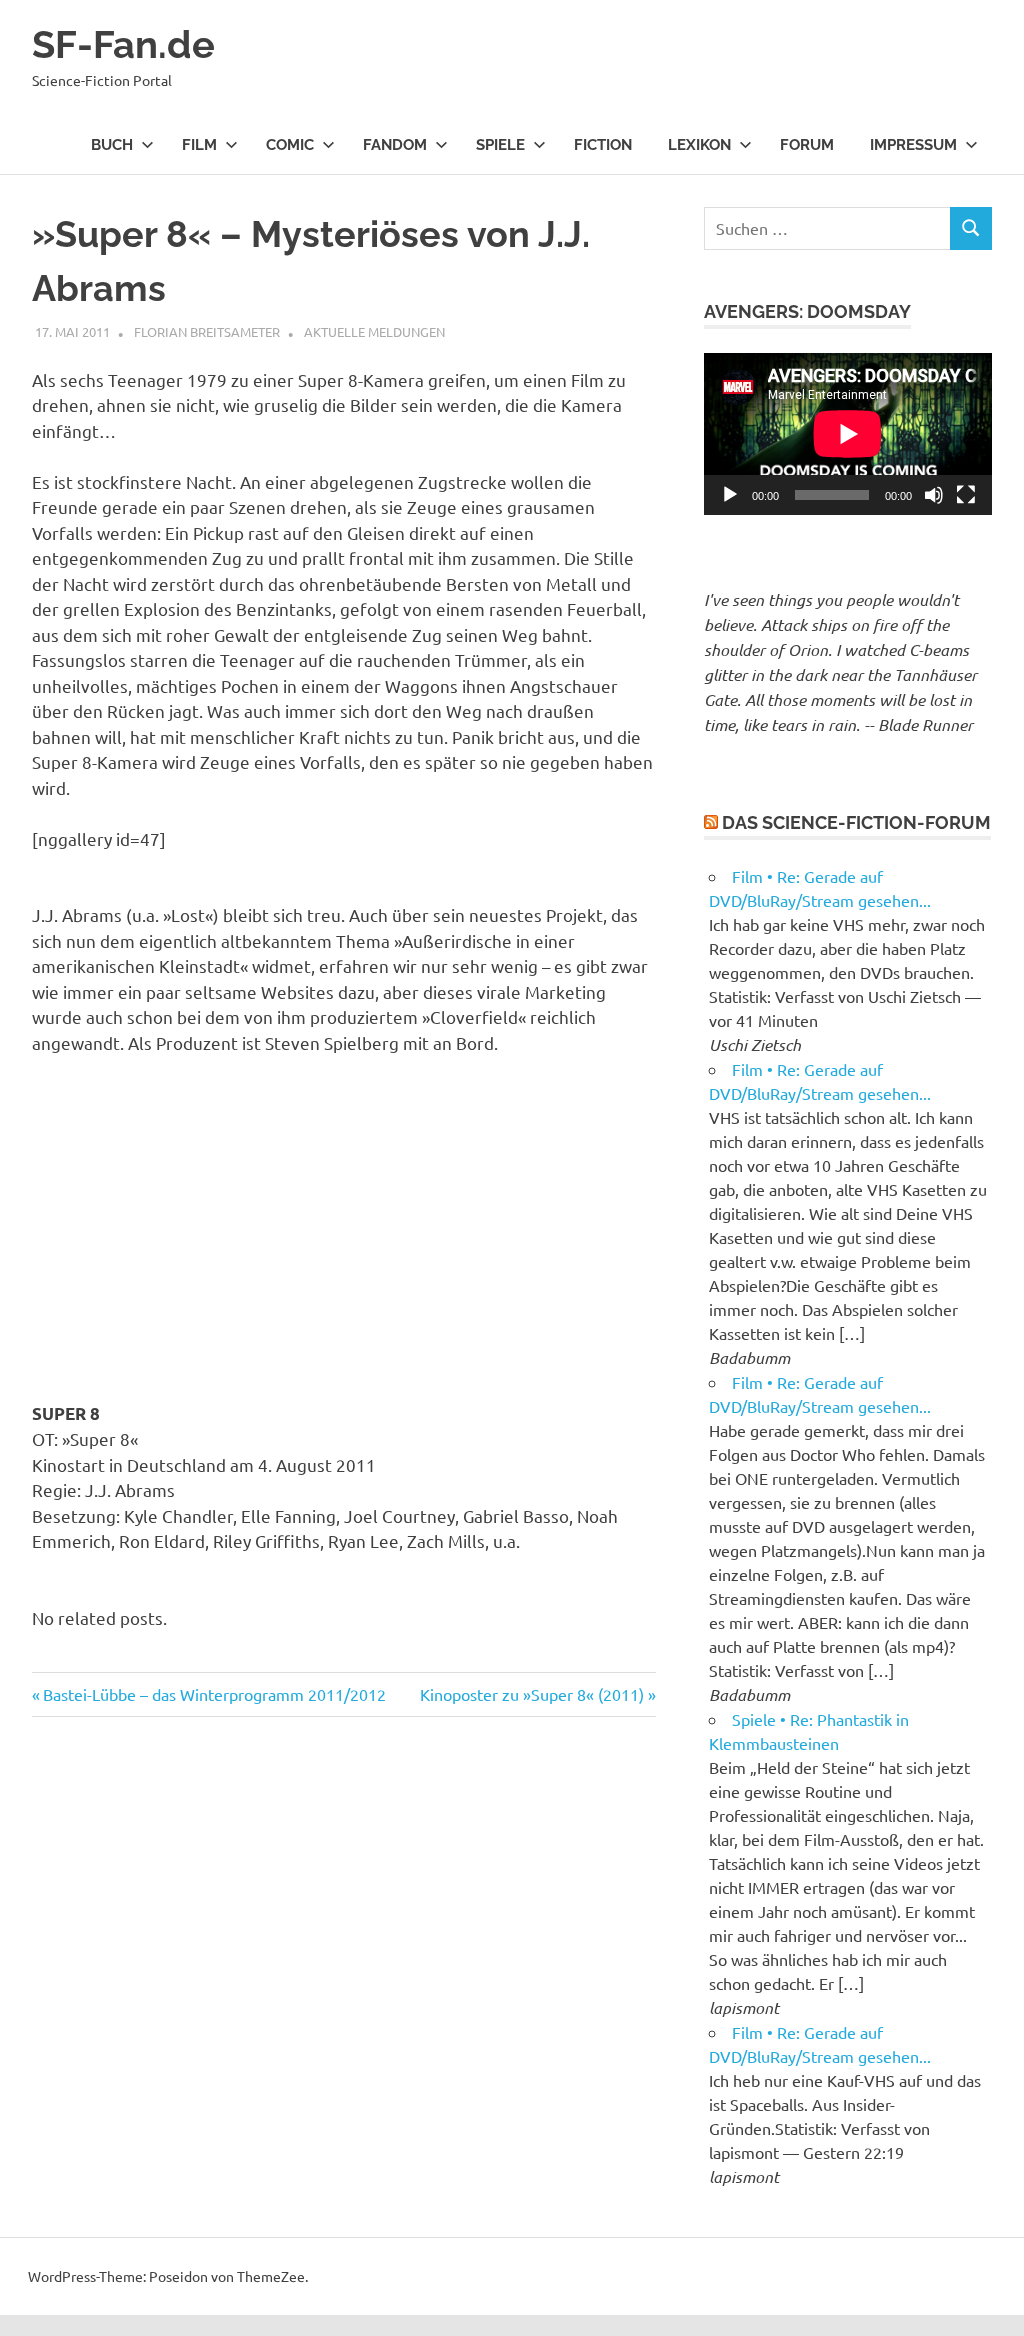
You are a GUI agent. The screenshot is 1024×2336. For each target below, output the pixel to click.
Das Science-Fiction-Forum (856, 822)
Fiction (603, 145)
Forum (807, 145)
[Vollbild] (966, 495)
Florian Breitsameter (207, 331)
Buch (112, 145)
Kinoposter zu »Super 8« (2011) (532, 1694)
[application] (848, 434)
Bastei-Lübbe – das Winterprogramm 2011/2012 (214, 1694)
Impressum (913, 145)
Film (199, 145)
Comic (290, 145)
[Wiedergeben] (730, 495)
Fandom (395, 145)
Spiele (500, 145)
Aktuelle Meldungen (374, 331)
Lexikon (699, 145)
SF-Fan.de (123, 44)
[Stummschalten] (934, 495)
